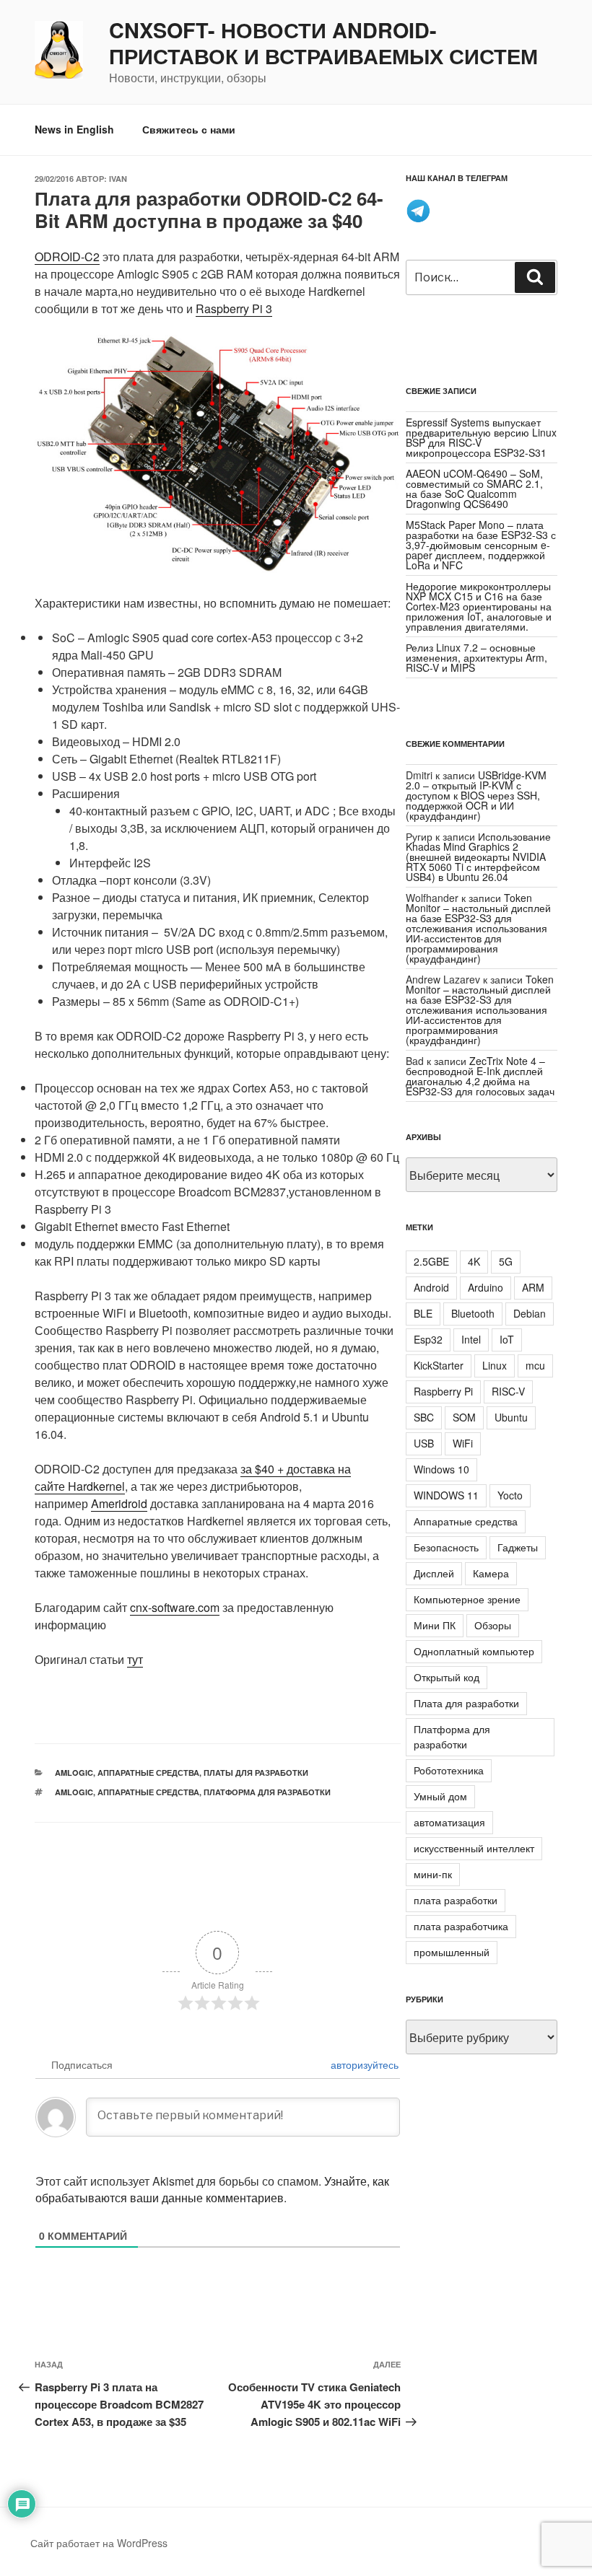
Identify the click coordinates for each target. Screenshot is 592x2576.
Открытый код (447, 1677)
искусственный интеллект (474, 1848)
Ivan (118, 179)
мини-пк (433, 1874)
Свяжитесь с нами (189, 129)
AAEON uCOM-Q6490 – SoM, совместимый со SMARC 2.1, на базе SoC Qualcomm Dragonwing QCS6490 (474, 489)
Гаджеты (518, 1547)
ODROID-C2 (67, 257)
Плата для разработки (466, 1703)
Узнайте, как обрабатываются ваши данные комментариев (212, 2189)
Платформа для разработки (267, 1792)
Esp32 (428, 1339)
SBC (424, 1417)
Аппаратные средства (148, 1773)
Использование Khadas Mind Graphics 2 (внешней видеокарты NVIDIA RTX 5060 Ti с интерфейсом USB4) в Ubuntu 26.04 (478, 857)
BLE (423, 1313)
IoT (507, 1339)
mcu (535, 1365)
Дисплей (434, 1573)
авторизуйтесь (363, 2064)
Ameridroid (119, 1503)
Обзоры (493, 1625)
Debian (530, 1313)
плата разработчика (461, 1926)
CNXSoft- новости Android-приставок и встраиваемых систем (323, 43)
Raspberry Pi (443, 1391)
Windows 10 (441, 1469)
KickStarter (439, 1365)
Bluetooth (473, 1313)
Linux (495, 1365)
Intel (471, 1339)
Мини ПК (435, 1625)
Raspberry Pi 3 (234, 308)
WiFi (463, 1443)
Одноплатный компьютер (474, 1651)
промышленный (452, 1952)
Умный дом (440, 1796)
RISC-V (508, 1391)
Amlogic (74, 1792)
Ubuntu (511, 1417)
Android (431, 1287)
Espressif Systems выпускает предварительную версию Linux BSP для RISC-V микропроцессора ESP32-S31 (481, 437)
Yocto (510, 1495)
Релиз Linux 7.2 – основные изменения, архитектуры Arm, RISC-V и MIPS (476, 657)
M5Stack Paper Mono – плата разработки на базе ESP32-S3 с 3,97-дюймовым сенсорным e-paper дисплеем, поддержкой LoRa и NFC (481, 545)
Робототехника (449, 1770)
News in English (74, 129)
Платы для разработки (256, 1773)
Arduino (486, 1287)
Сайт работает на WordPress (99, 2543)
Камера (491, 1573)
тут (135, 1659)
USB (424, 1443)
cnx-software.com (175, 1607)
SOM (464, 1417)
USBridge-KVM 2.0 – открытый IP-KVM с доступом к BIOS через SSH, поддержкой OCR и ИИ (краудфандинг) (476, 795)
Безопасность (446, 1547)
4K (474, 1261)
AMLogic (74, 1773)
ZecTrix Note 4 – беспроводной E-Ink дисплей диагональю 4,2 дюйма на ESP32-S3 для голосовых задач (480, 1076)
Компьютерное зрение (467, 1599)
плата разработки (456, 1900)
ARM (533, 1287)
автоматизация (449, 1822)
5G (506, 1261)
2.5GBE (431, 1261)
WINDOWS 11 (446, 1495)
